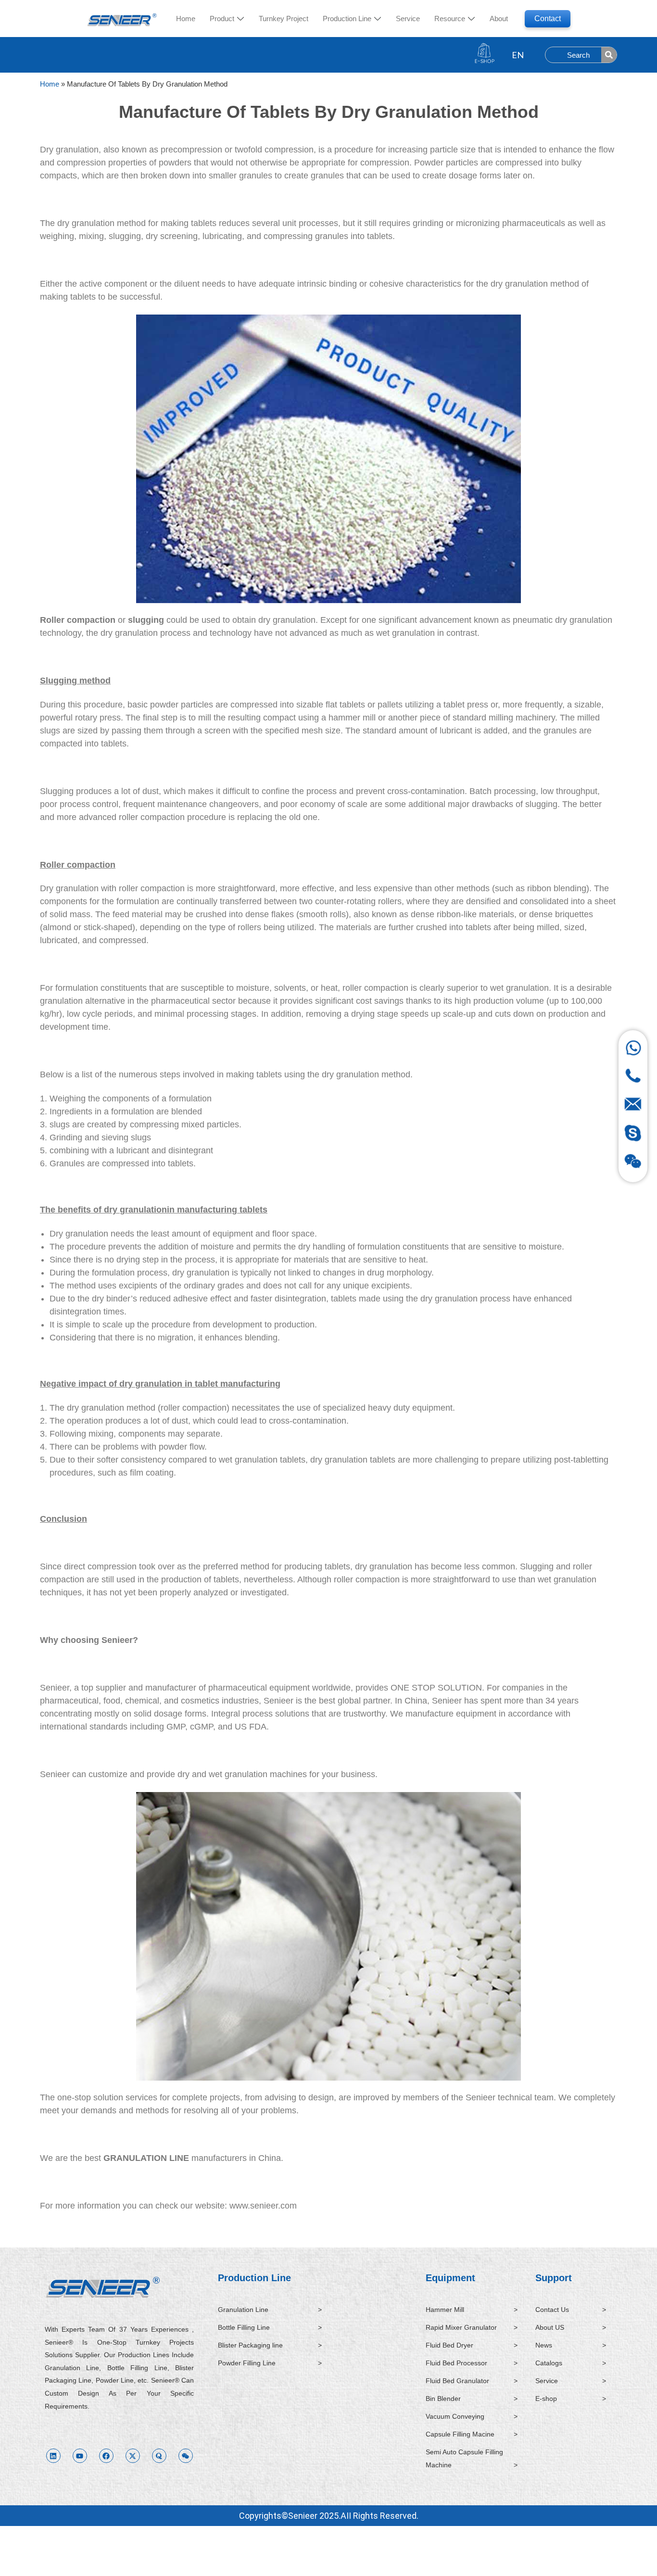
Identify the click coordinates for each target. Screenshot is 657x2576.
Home (50, 84)
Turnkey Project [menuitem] (284, 19)
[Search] (609, 55)
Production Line (254, 2278)
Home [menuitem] (186, 19)
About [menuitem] (499, 19)
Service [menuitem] (408, 19)
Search (578, 55)
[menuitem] (227, 19)
